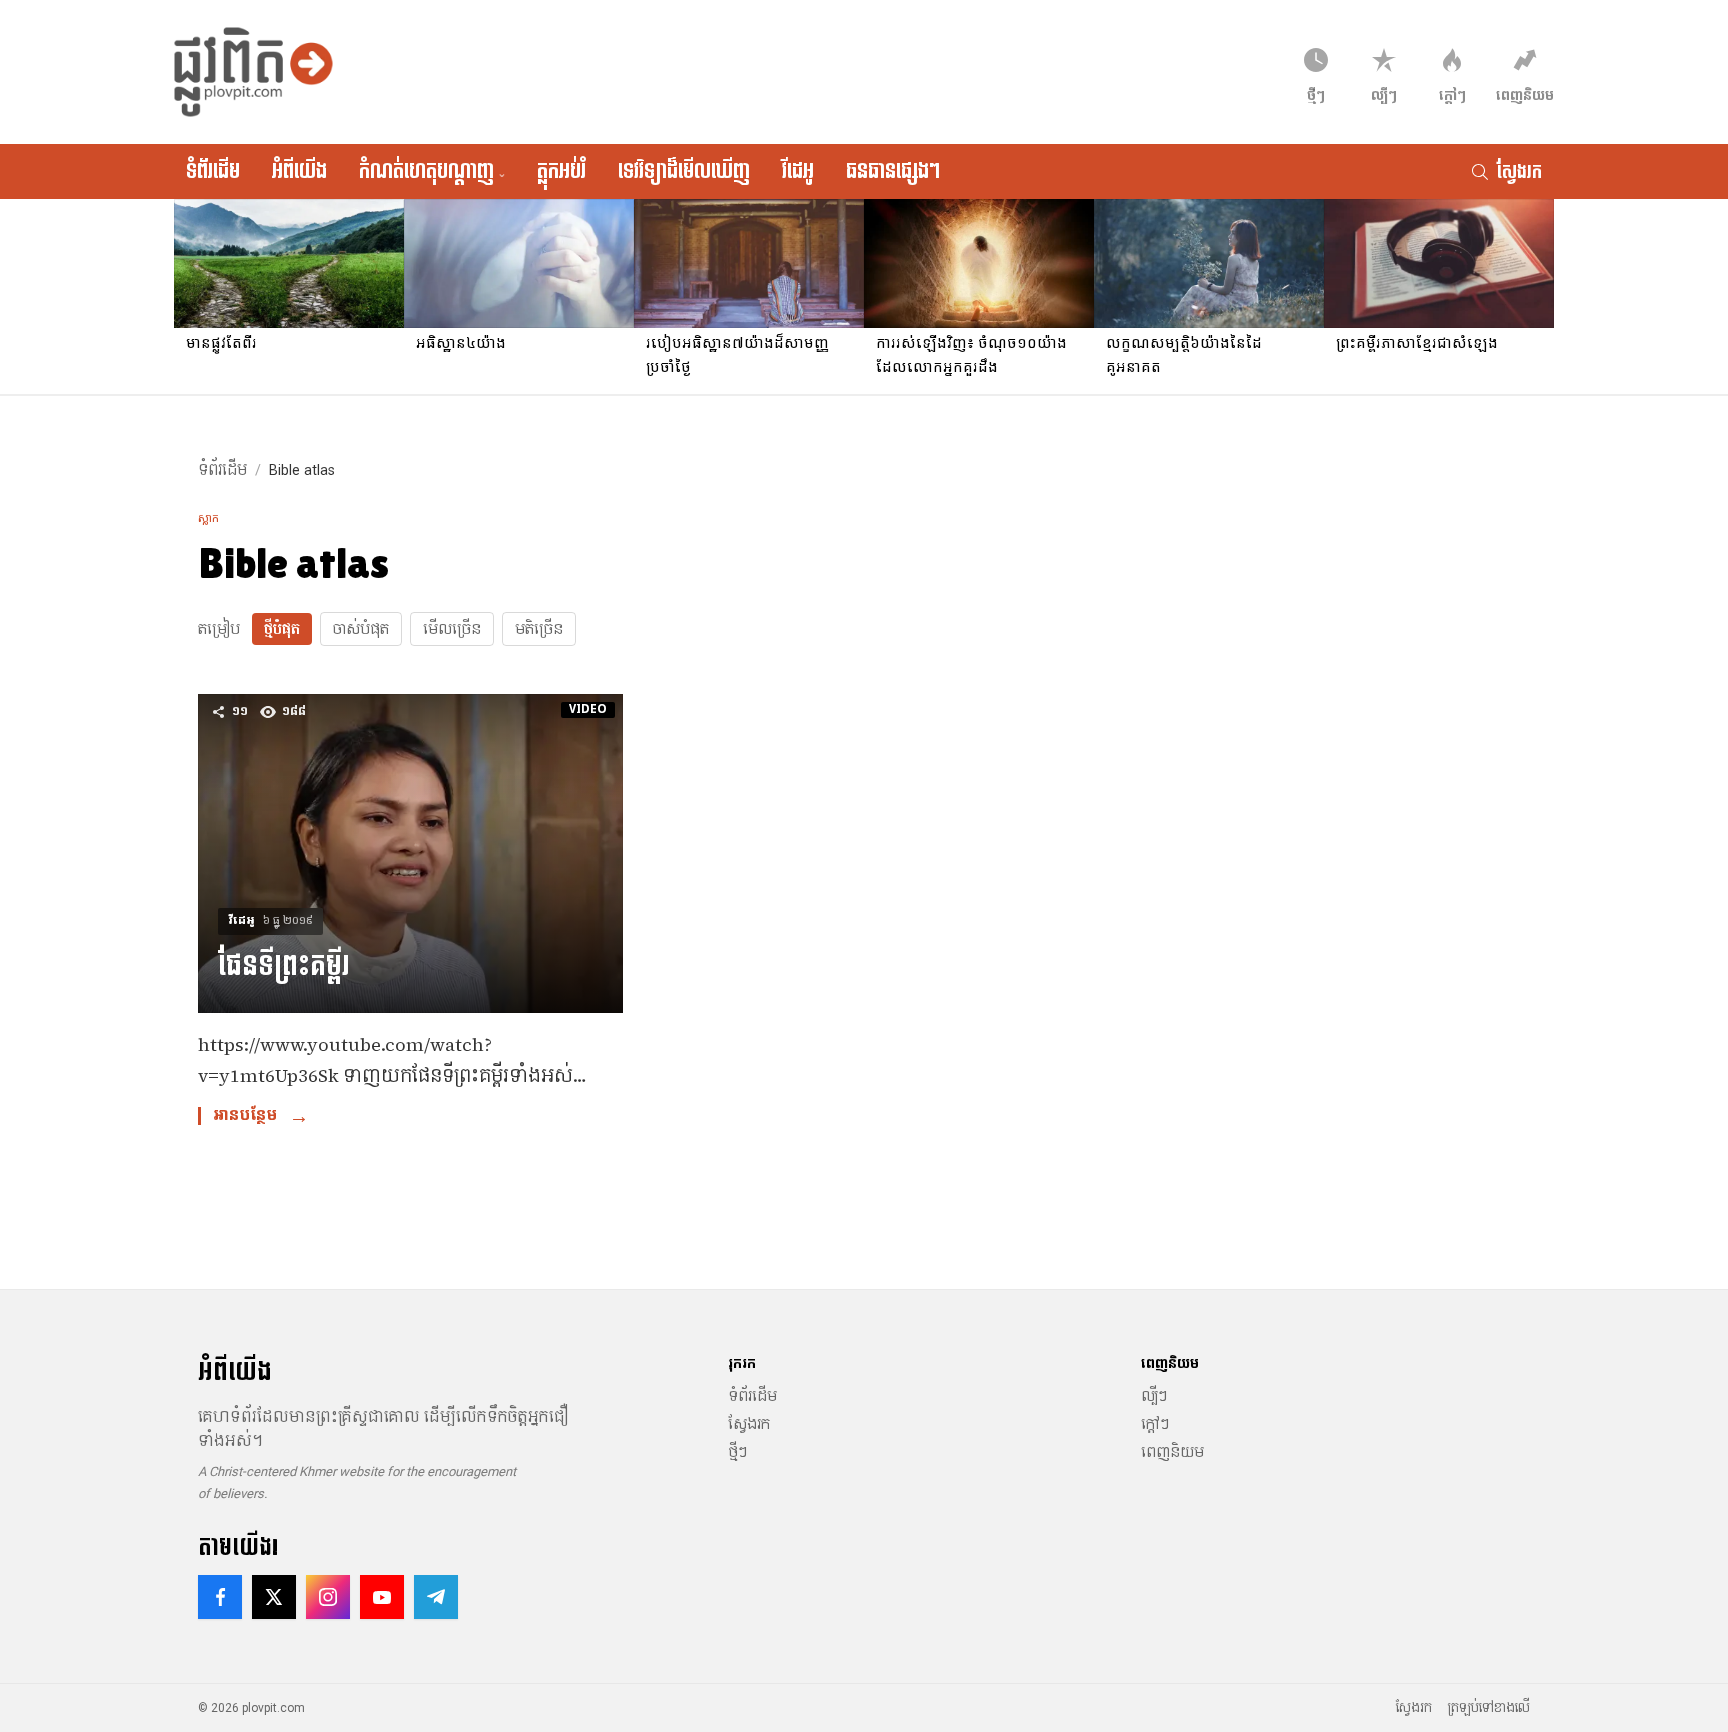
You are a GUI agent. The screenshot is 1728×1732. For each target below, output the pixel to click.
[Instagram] (328, 1597)
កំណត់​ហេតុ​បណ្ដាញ (432, 171)
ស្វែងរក (749, 1424)
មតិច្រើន (539, 629)
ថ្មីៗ (737, 1452)
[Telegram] (436, 1597)
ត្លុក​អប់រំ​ (561, 171)
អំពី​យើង (299, 171)
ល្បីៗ (1154, 1396)
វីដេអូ (798, 171)
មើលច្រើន (452, 629)
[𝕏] (274, 1597)
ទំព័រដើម (213, 171)
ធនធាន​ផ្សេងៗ (893, 171)
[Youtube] (382, 1597)
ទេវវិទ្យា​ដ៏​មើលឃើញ (684, 171)
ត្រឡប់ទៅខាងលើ (1489, 1708)
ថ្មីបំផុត (282, 629)
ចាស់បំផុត (361, 629)
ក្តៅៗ (1155, 1424)
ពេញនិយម (1172, 1452)
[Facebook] (220, 1597)
